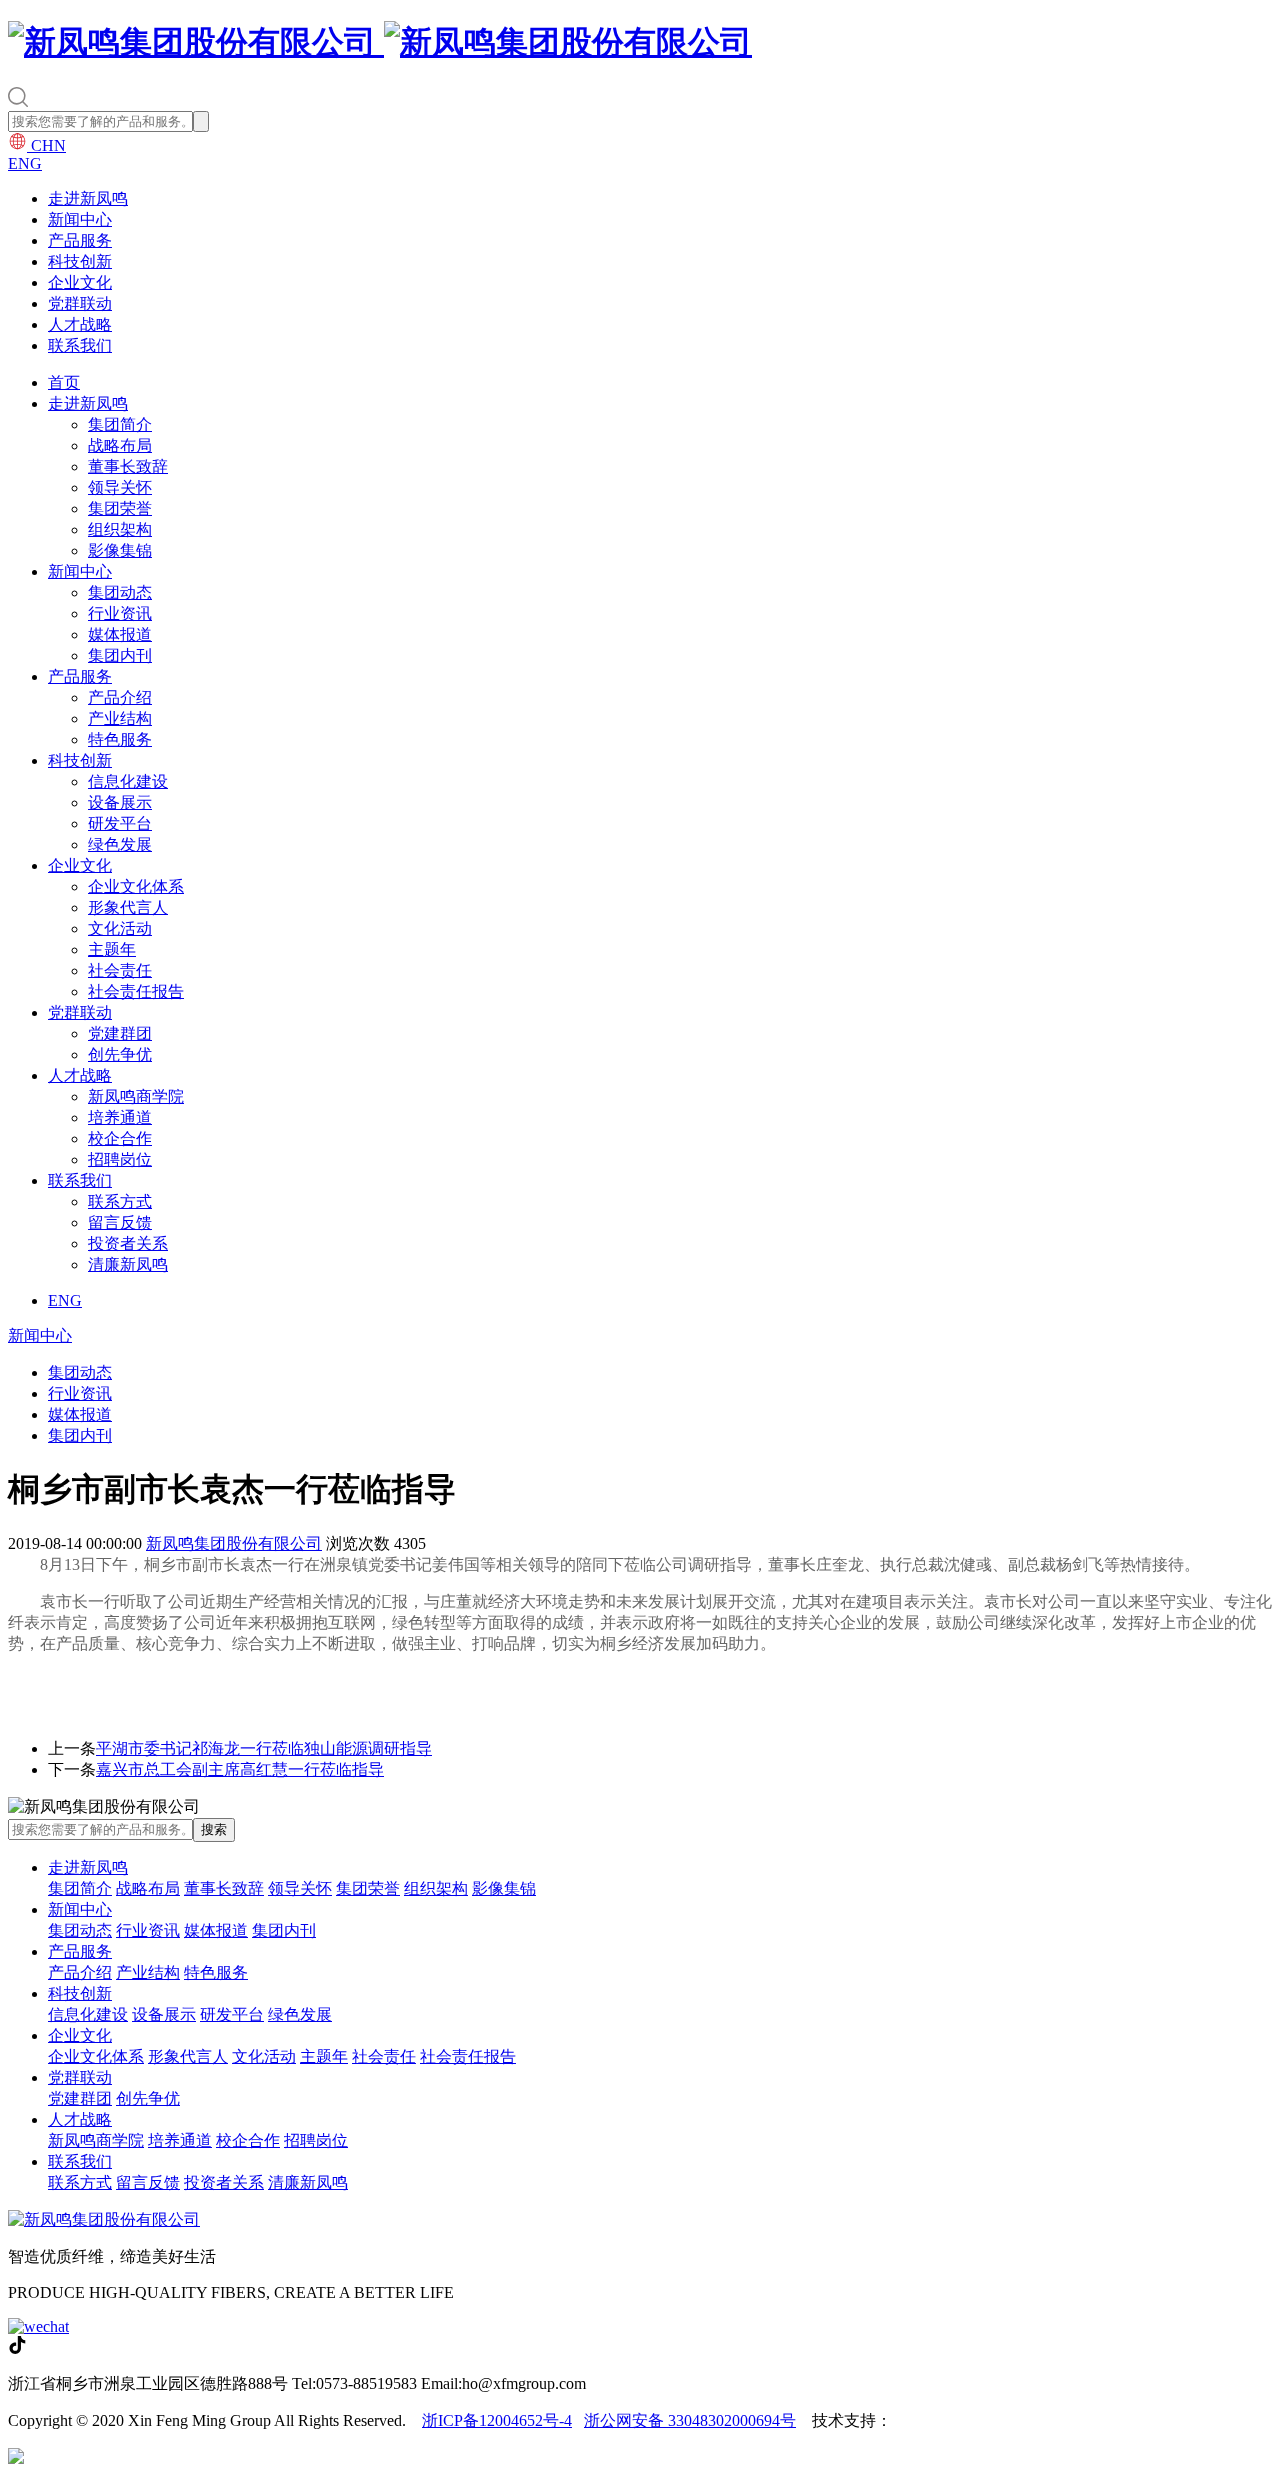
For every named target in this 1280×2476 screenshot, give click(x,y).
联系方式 (120, 1201)
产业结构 (120, 718)
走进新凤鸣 (88, 198)
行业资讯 (120, 613)
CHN (46, 145)
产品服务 (80, 240)
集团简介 (120, 424)
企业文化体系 (136, 886)
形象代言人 (128, 907)
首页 (64, 382)
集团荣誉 (120, 508)
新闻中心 (80, 219)
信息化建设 (128, 781)
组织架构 (120, 529)
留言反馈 (120, 1222)
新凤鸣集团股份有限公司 (234, 1543)
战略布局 (120, 445)
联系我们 (80, 345)
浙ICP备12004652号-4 (497, 2420)
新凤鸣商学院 (136, 1096)
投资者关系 (128, 1243)
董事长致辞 (128, 466)
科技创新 (80, 261)
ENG (25, 163)
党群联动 (80, 303)
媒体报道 (120, 634)
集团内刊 (120, 655)
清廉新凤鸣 (128, 1264)
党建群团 (120, 1033)
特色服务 (120, 739)
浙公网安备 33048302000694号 (690, 2420)
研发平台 (120, 823)
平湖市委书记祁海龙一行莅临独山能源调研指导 (264, 1748)
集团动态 (120, 592)
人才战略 (80, 324)
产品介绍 (120, 697)
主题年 (112, 949)
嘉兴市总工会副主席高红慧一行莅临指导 (240, 1769)
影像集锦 (120, 550)
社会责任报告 (136, 991)
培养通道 (120, 1117)
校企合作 (120, 1138)
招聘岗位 (120, 1159)
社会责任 (120, 970)
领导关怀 (120, 487)
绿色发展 (120, 844)
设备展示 (120, 802)
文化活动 (120, 928)
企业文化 (80, 282)
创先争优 (120, 1054)
